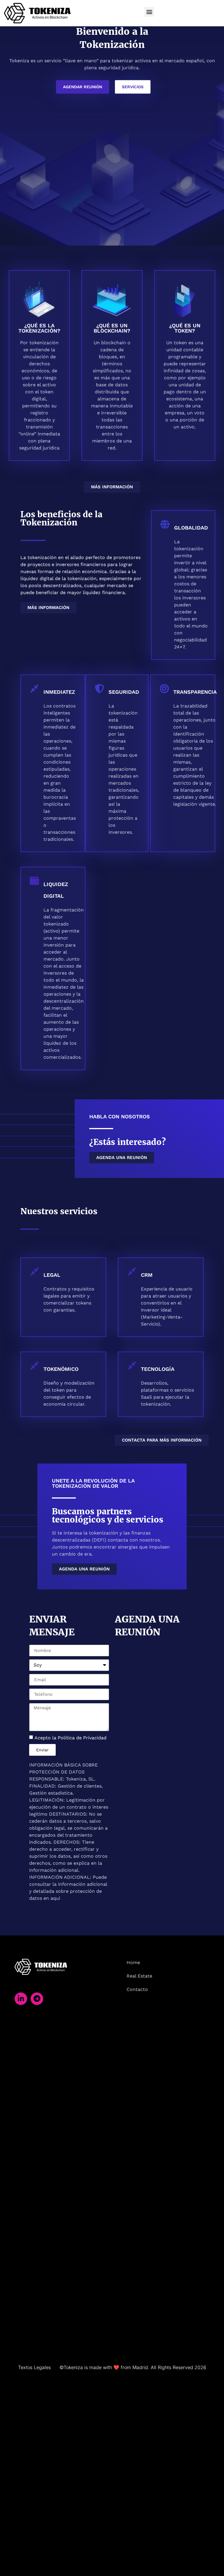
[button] (149, 12)
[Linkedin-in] (21, 1999)
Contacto (137, 1989)
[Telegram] (37, 1999)
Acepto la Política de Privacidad (70, 1738)
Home (133, 1962)
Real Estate (139, 1976)
